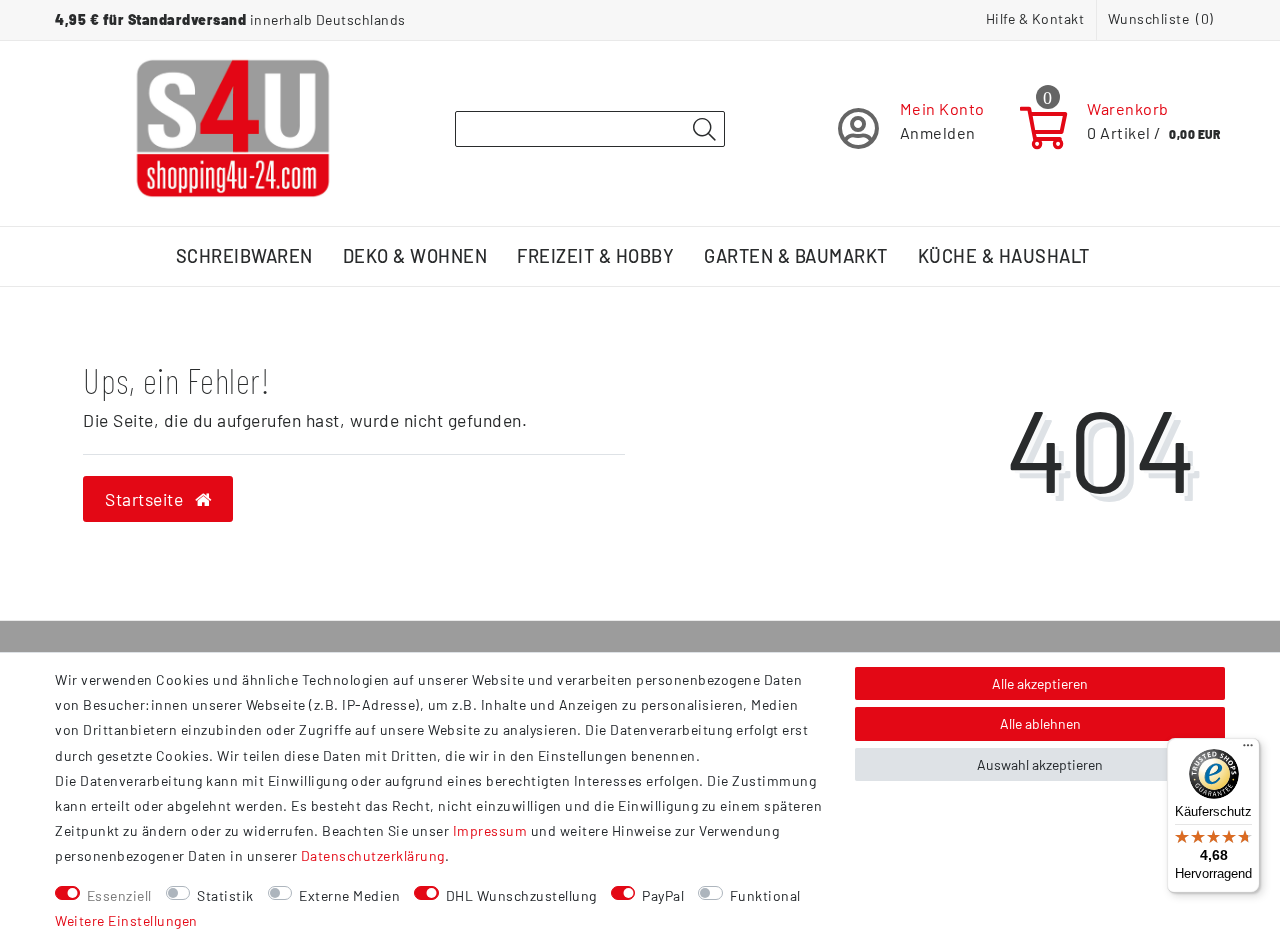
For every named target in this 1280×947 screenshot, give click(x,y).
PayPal (663, 895)
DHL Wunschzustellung (521, 895)
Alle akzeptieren (1040, 683)
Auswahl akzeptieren (1040, 764)
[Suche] (704, 130)
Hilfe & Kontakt (1035, 18)
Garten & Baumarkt (796, 256)
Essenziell (119, 895)
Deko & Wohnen (415, 256)
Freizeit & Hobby (595, 256)
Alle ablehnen (1040, 723)
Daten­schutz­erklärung (373, 855)
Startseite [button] (146, 499)
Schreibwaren (244, 256)
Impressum (490, 830)
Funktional (765, 895)
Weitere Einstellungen (126, 920)
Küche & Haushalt (1004, 256)
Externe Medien (349, 895)
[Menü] (1248, 750)
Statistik (225, 895)
